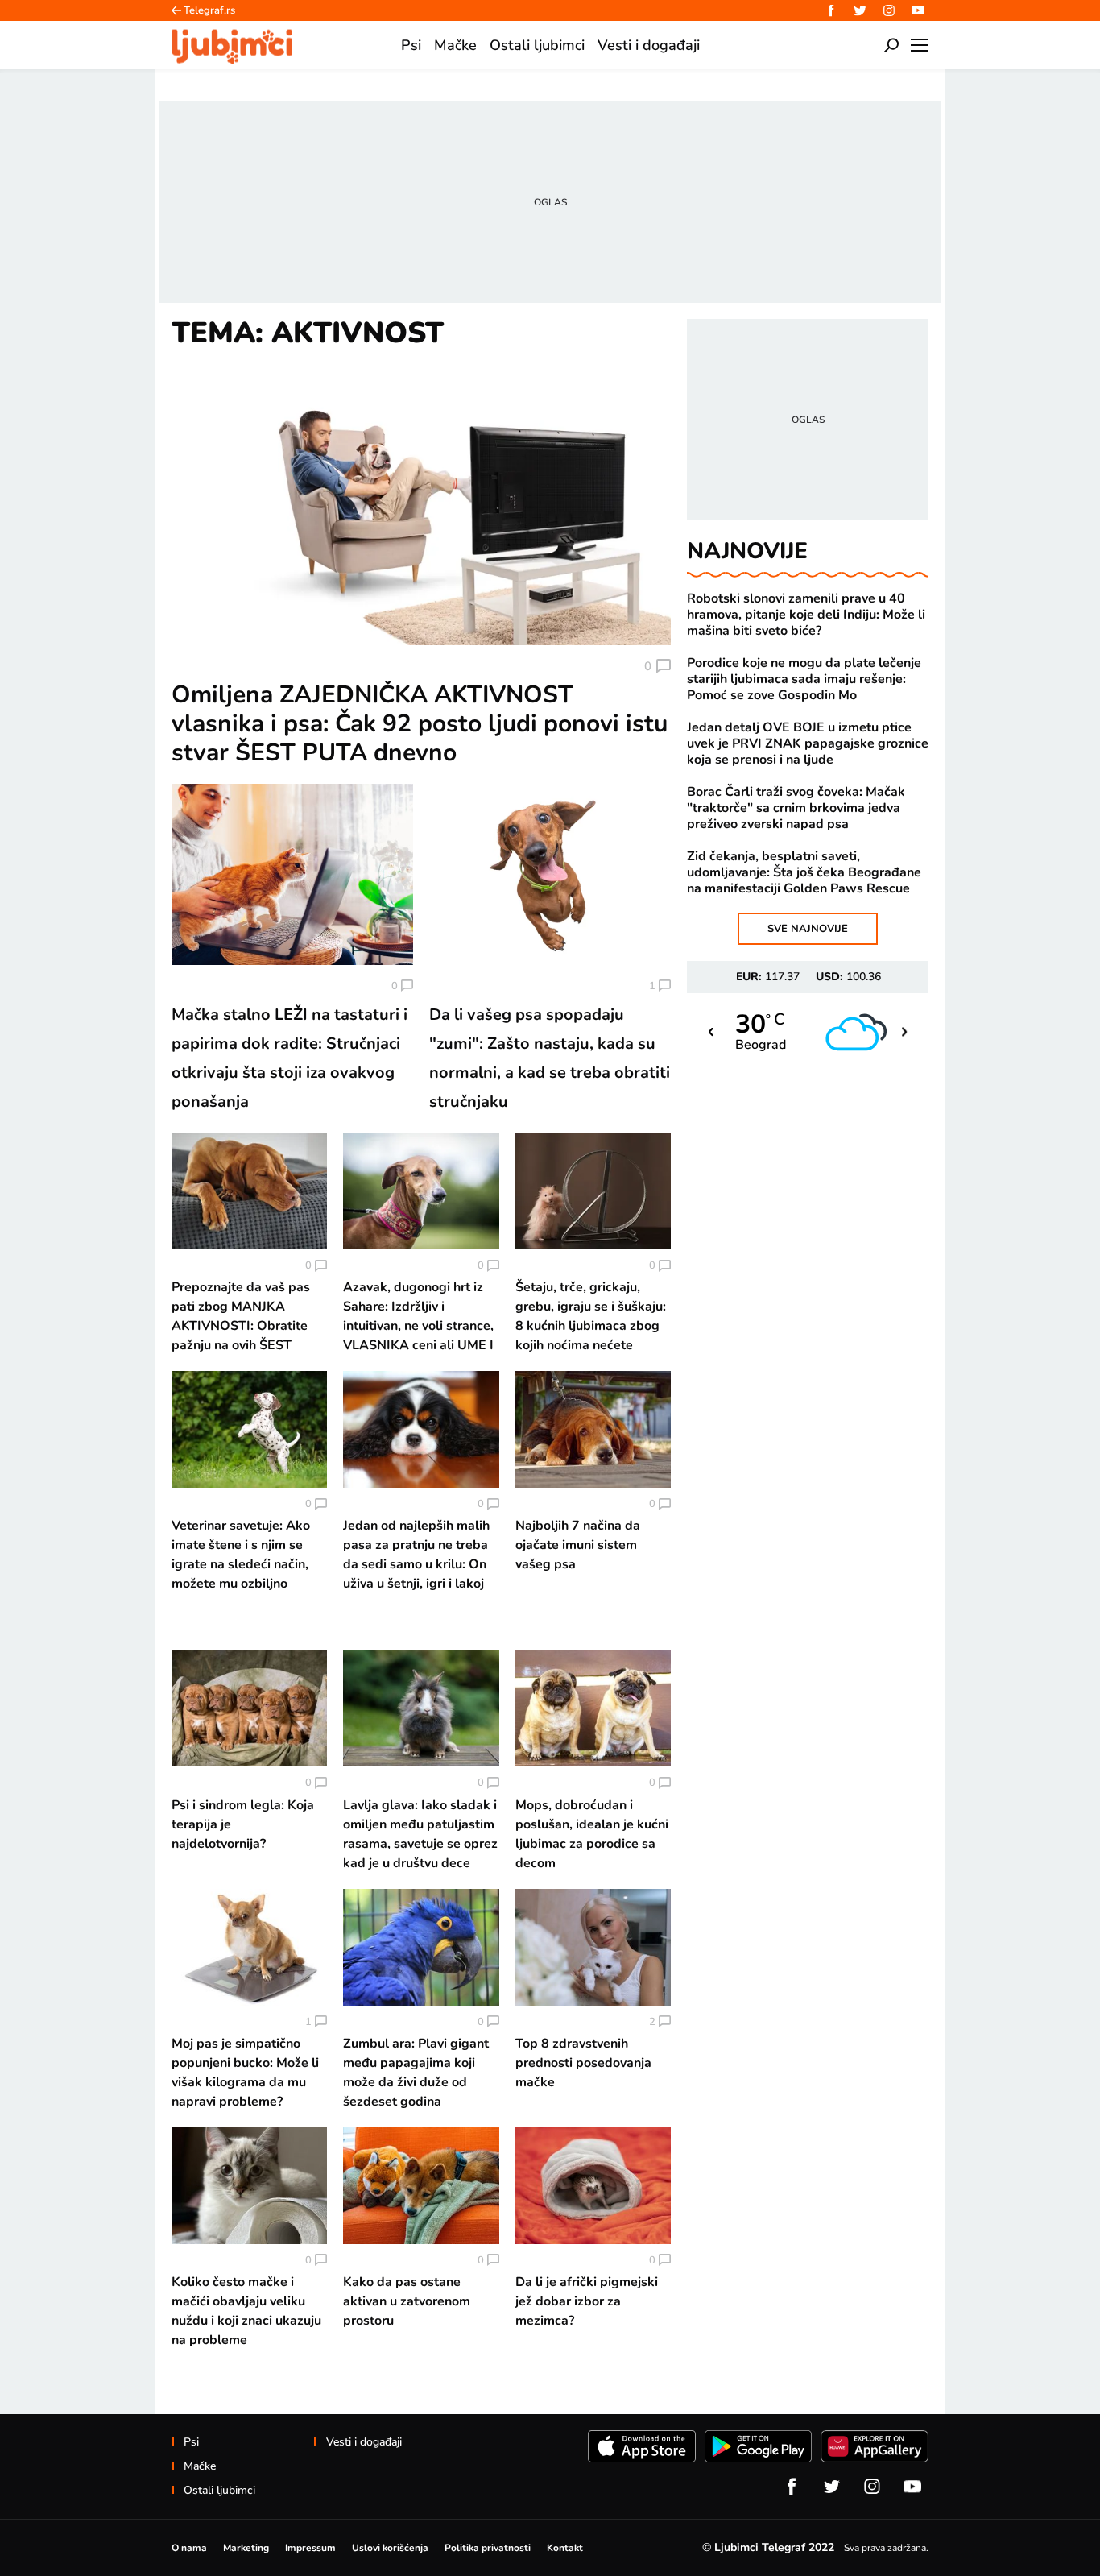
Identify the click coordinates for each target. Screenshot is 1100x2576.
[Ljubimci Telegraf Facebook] (831, 10)
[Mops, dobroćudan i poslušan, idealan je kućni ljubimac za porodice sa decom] (593, 1708)
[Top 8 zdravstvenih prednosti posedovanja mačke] (593, 1947)
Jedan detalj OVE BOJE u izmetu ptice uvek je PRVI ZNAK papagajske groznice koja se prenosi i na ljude (808, 743)
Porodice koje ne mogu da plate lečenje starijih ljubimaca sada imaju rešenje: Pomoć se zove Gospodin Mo (804, 679)
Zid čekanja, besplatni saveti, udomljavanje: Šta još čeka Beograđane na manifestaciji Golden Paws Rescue (804, 872)
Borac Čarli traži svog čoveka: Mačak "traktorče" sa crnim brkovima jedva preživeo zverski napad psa (796, 808)
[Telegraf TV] (918, 10)
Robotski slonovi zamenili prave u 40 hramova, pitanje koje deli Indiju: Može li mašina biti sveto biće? (806, 615)
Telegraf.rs (209, 10)
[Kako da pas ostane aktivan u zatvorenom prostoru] (421, 2186)
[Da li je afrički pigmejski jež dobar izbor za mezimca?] (593, 2186)
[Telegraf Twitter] (860, 10)
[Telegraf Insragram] (889, 10)
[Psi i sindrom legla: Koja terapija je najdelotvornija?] (249, 1708)
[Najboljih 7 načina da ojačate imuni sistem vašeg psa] (593, 1429)
